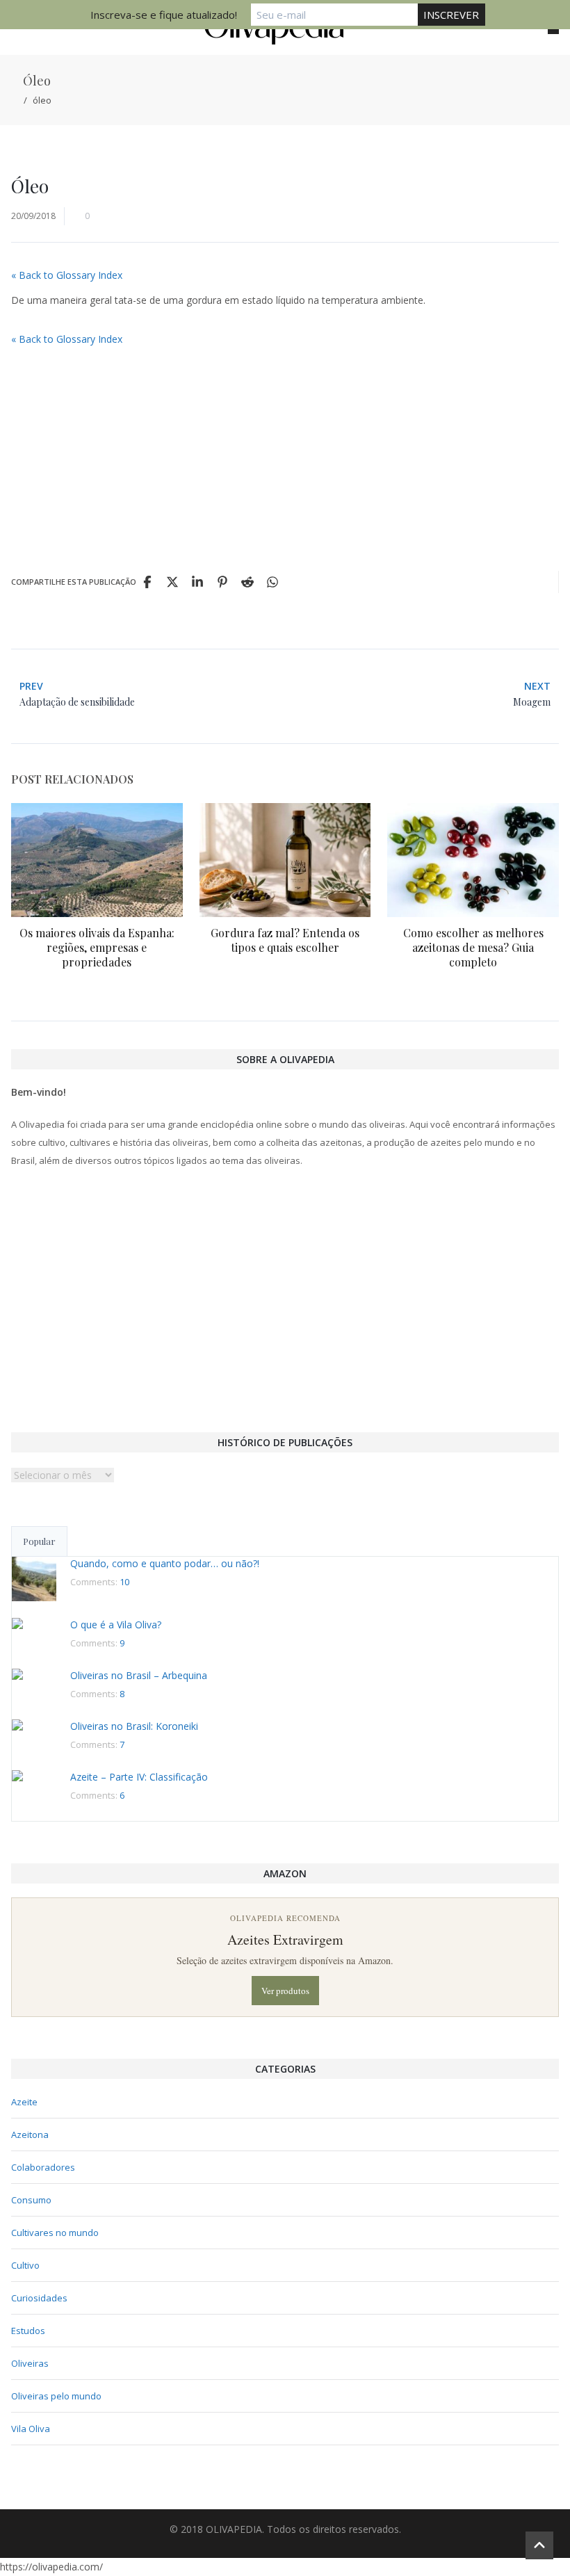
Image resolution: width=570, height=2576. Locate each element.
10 (124, 1582)
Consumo (31, 2200)
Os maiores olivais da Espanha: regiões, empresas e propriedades (97, 947)
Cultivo (25, 2265)
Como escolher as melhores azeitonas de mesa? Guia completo (473, 947)
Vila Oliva (31, 2429)
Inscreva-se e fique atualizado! (164, 15)
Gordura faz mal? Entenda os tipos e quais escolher (285, 940)
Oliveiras (30, 2363)
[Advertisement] (285, 453)
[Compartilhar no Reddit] (247, 582)
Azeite (24, 2102)
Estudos (28, 2331)
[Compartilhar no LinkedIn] (197, 582)
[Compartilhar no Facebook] (147, 582)
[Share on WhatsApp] (272, 582)
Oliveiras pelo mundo (56, 2396)
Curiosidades (39, 2298)
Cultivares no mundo (55, 2233)
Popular (39, 1541)
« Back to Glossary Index (67, 275)
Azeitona (30, 2134)
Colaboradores (43, 2167)
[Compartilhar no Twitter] (172, 582)
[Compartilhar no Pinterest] (222, 582)
